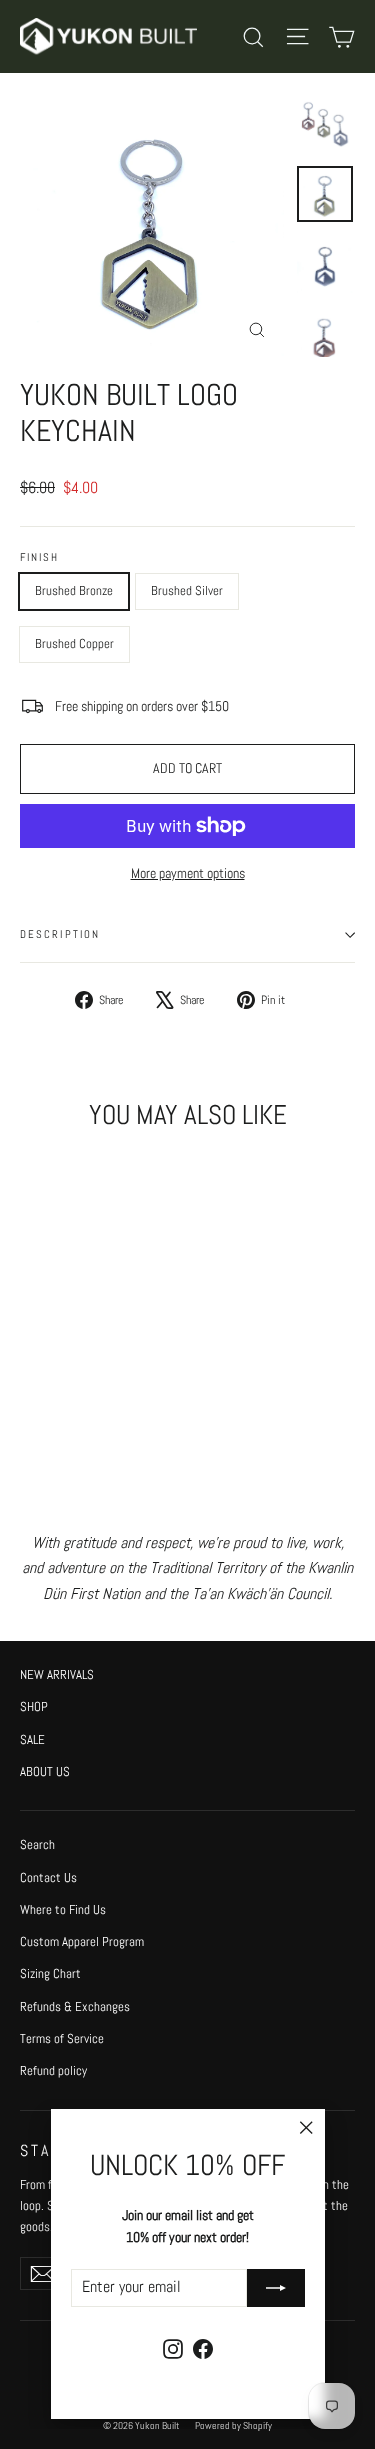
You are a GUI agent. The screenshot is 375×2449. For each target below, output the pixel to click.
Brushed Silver (187, 590)
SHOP (34, 1706)
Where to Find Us (63, 1909)
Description (60, 934)
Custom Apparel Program (82, 1941)
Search (37, 1844)
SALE (32, 1739)
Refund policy (53, 2070)
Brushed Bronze (74, 590)
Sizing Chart (50, 1973)
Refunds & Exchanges (75, 2006)
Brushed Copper (74, 643)
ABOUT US (45, 1771)
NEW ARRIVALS (57, 1674)
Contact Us (48, 1877)
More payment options (188, 873)
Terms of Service (62, 2038)
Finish (40, 558)
